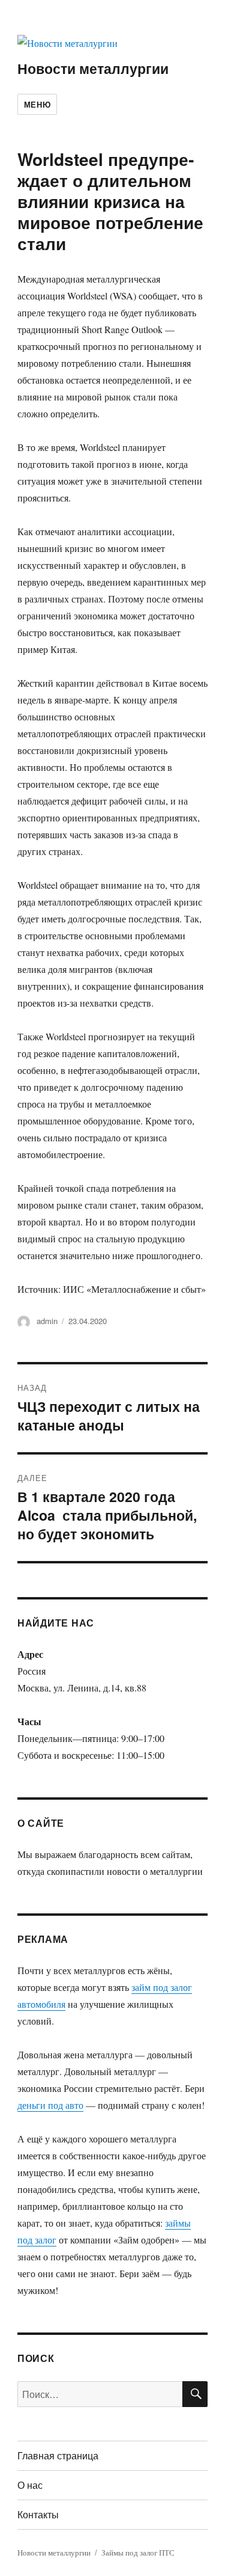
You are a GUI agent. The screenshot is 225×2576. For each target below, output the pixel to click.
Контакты (38, 2514)
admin (47, 1321)
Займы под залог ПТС (138, 2553)
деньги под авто (50, 2105)
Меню (37, 104)
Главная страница (58, 2455)
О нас (30, 2485)
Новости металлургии (93, 68)
